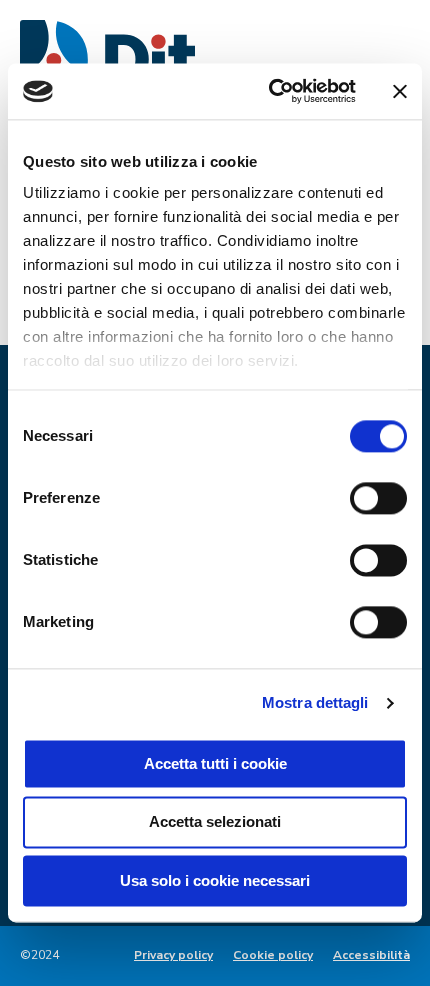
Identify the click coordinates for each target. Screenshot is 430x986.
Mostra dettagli (315, 702)
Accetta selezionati (215, 822)
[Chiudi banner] (400, 91)
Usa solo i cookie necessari (215, 880)
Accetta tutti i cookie (215, 763)
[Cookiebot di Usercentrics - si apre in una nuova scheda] (270, 91)
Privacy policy (173, 955)
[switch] (378, 498)
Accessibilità (371, 955)
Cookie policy (273, 955)
